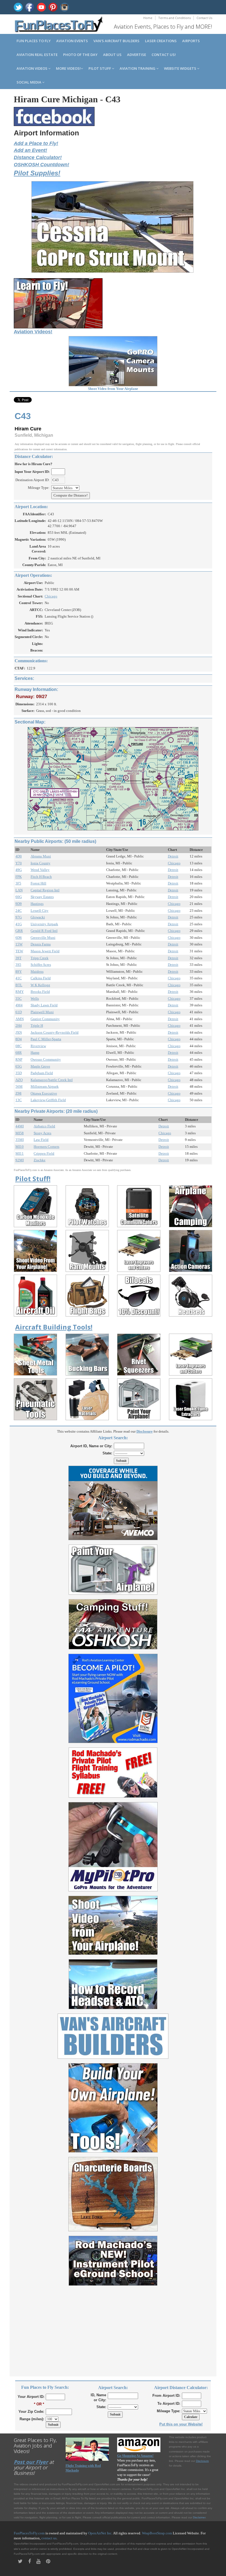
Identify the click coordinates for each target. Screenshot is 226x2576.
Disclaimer (199, 2517)
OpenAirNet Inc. (100, 2533)
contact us (49, 2538)
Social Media (29, 82)
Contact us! (164, 55)
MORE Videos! (68, 68)
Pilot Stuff (100, 68)
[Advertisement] (113, 2328)
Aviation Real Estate (37, 55)
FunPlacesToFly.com (29, 2533)
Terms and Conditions (174, 18)
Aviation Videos (32, 68)
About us (112, 55)
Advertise (137, 55)
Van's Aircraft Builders (116, 41)
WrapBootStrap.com (157, 2533)
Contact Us (204, 18)
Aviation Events (72, 41)
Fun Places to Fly (34, 41)
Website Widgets (181, 68)
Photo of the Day (80, 55)
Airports (191, 41)
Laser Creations (161, 41)
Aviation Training (138, 68)
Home (148, 18)
